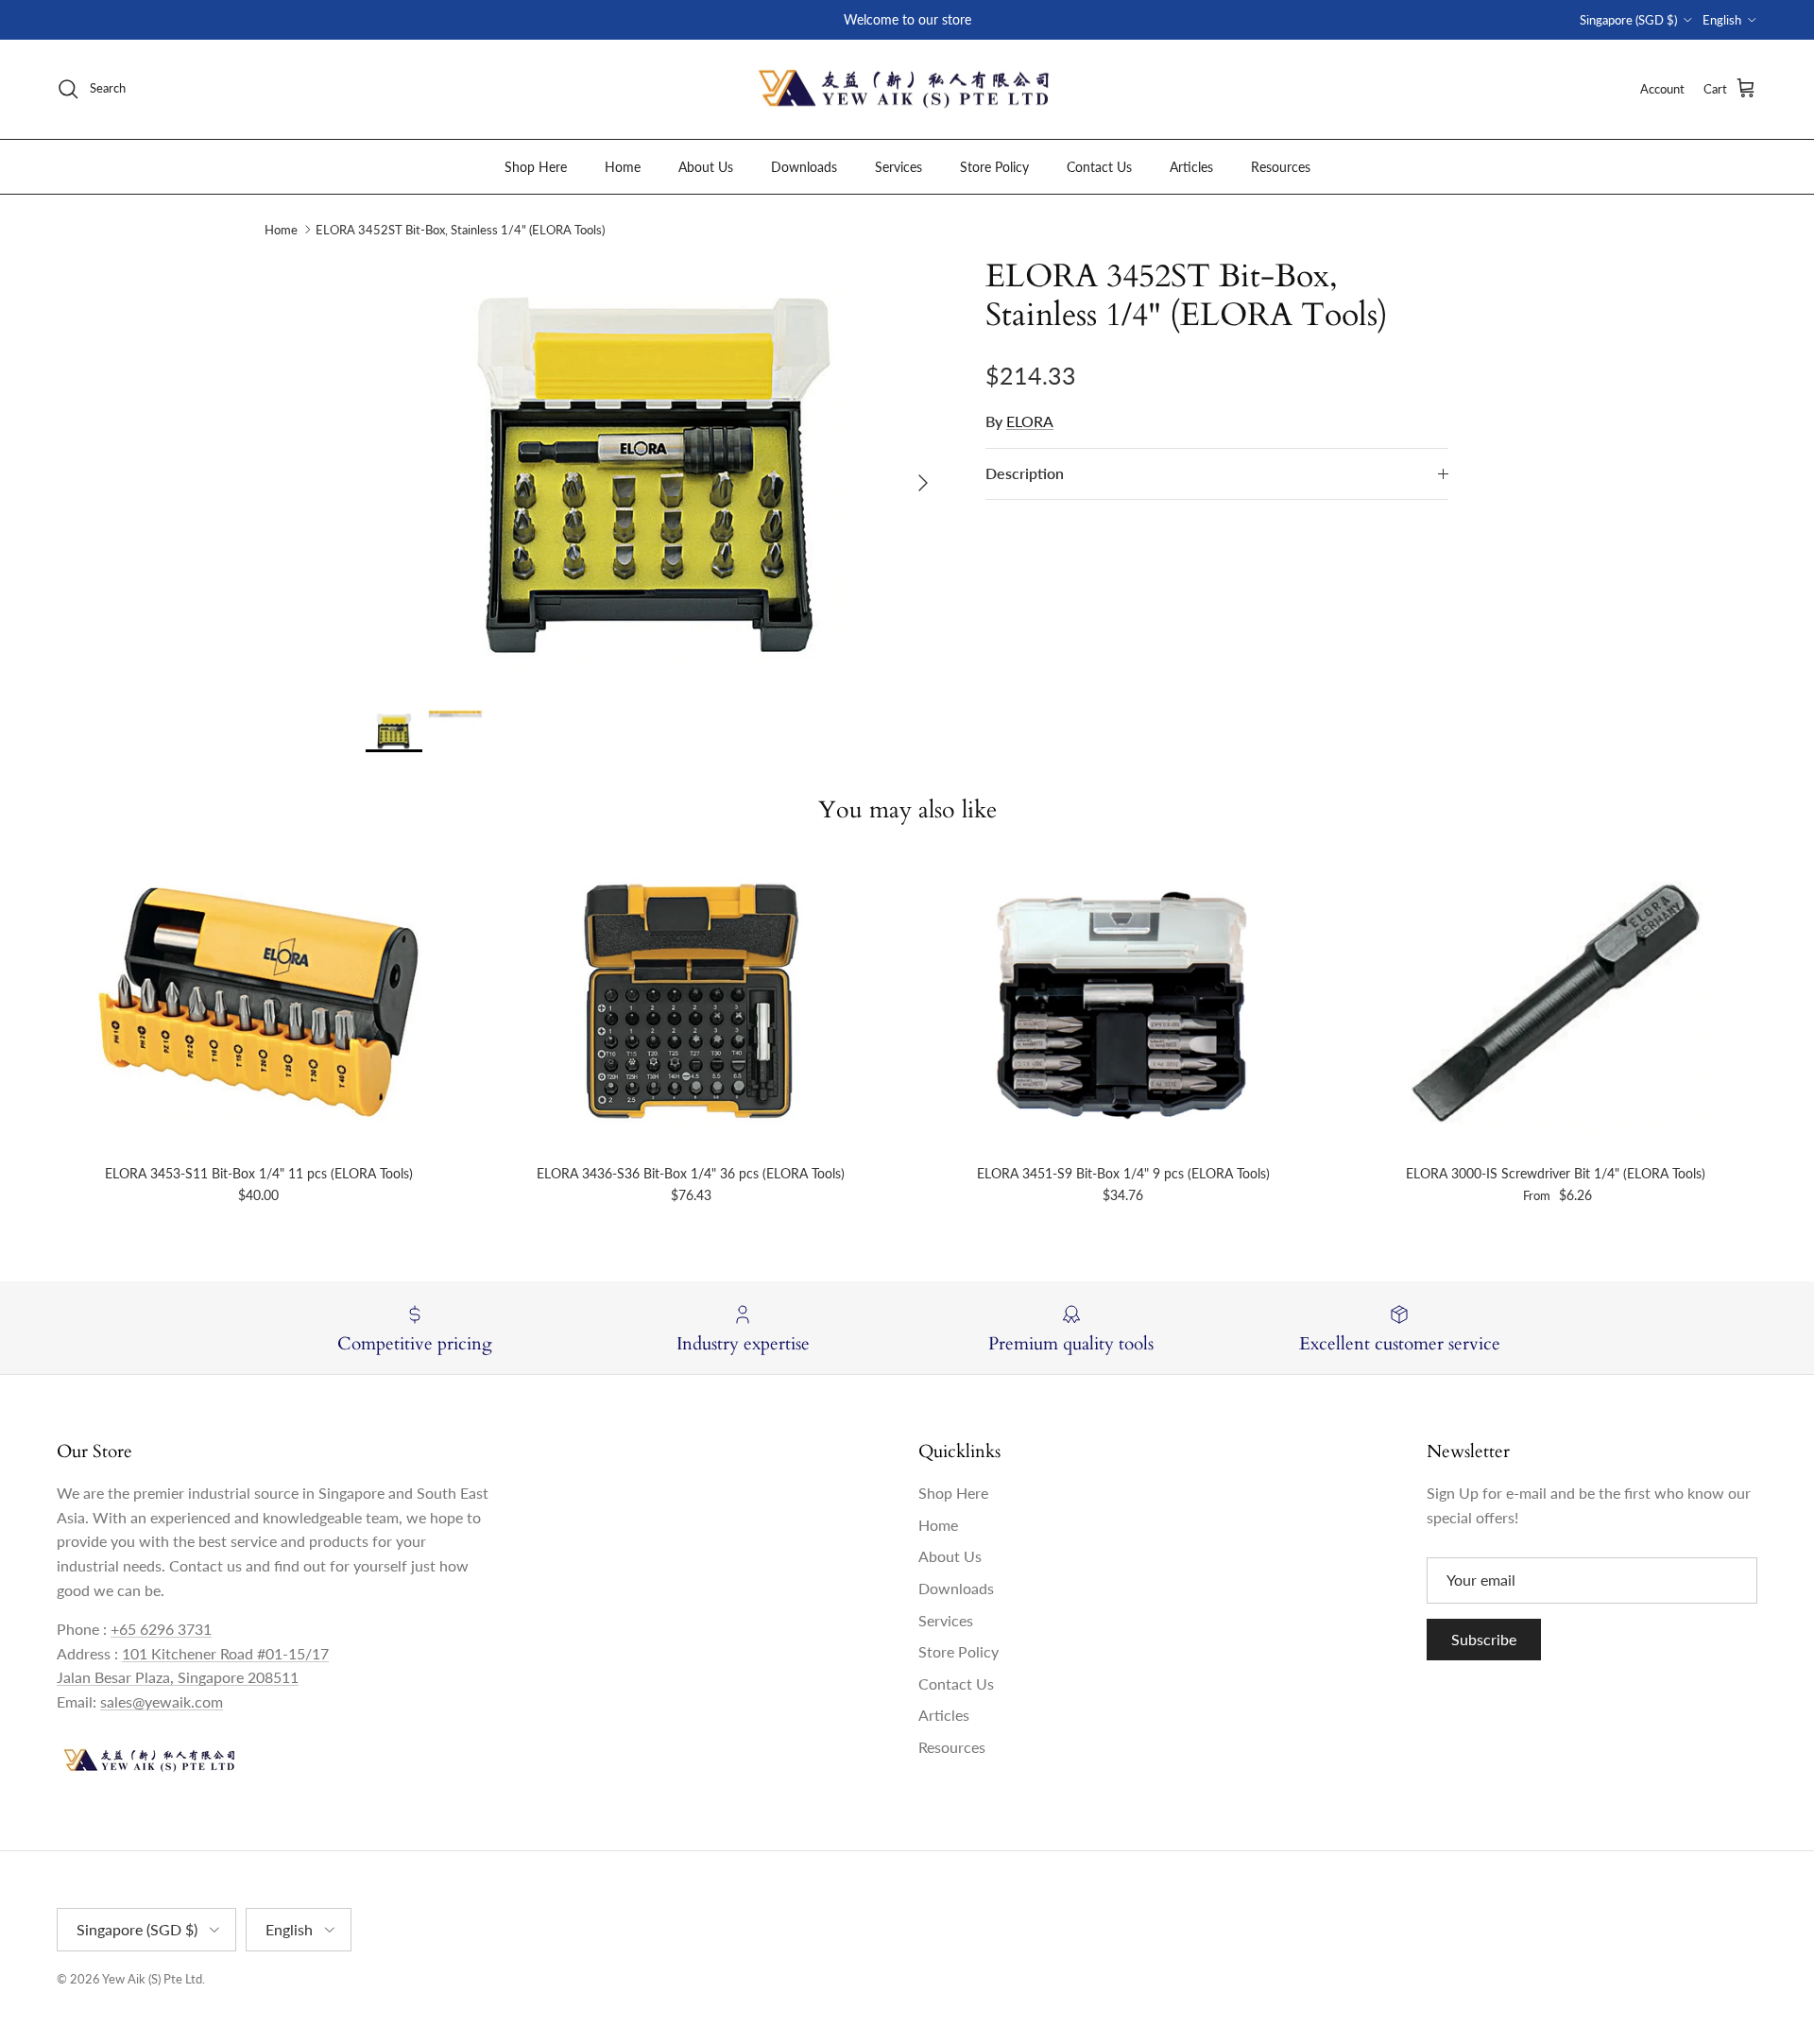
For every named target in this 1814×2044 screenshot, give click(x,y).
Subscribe (1484, 1639)
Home (623, 166)
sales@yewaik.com (162, 1701)
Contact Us (1099, 166)
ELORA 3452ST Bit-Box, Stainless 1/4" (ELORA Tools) (460, 230)
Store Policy (994, 166)
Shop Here (536, 166)
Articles (1191, 166)
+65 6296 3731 (161, 1629)
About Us (706, 166)
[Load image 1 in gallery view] (655, 474)
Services (898, 166)
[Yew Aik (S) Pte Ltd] (907, 89)
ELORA (1030, 421)
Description (1025, 473)
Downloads (804, 166)
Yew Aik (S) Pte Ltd (152, 1979)
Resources (1281, 166)
